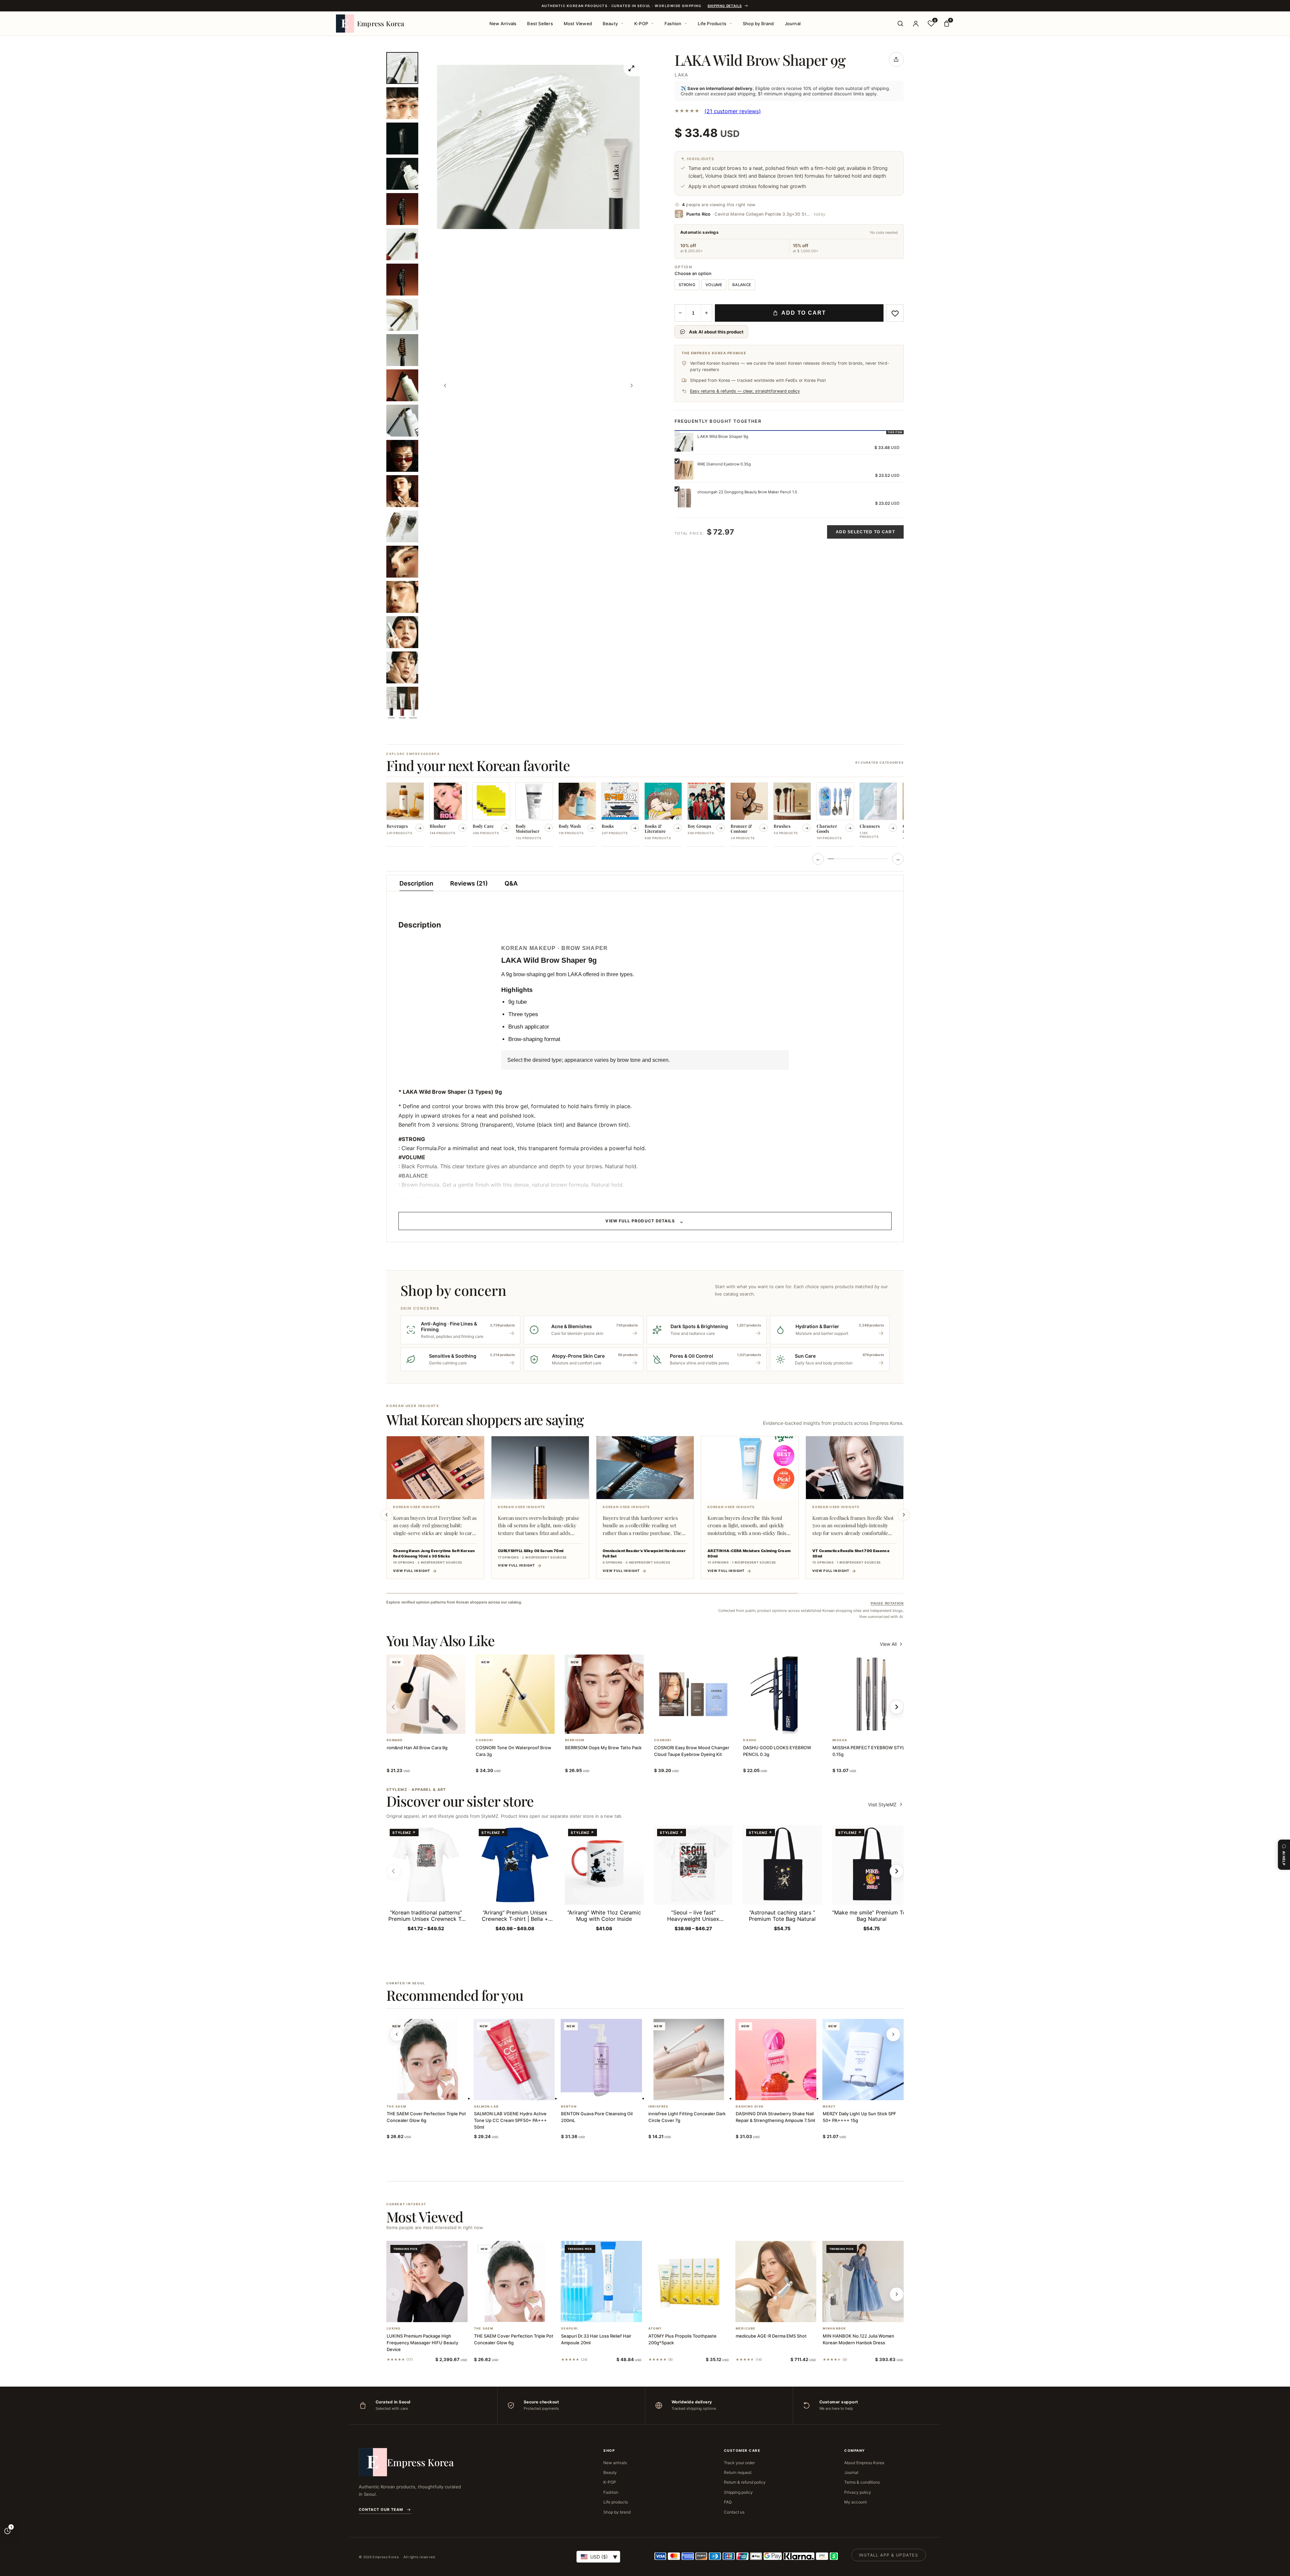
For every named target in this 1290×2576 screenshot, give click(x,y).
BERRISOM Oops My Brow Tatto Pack (603, 1748)
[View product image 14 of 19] (402, 526)
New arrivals (615, 2463)
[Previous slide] (386, 1515)
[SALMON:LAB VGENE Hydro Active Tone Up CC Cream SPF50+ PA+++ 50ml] (514, 2060)
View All (888, 1644)
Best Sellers (540, 24)
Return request (738, 2472)
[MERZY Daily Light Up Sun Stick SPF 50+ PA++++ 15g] (863, 2060)
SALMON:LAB (486, 2107)
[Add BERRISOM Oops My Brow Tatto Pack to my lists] (612, 1725)
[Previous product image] (445, 386)
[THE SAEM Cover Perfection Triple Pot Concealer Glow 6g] (427, 2060)
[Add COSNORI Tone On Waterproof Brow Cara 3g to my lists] (523, 1725)
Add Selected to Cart (865, 532)
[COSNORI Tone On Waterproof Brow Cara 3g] (515, 1694)
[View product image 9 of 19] (402, 350)
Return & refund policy (745, 2482)
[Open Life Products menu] (731, 24)
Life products (616, 2502)
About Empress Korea (864, 2463)
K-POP (641, 24)
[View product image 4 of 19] (402, 174)
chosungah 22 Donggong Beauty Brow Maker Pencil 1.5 (747, 492)
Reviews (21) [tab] (469, 883)
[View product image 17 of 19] (402, 632)
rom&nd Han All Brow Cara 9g (417, 1748)
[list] (645, 815)
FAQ (728, 2502)
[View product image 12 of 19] (402, 456)
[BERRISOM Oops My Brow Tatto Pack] (604, 1694)
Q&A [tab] (511, 883)
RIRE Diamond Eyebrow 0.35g (724, 464)
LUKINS (394, 2329)
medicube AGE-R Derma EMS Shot (771, 2336)
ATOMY (655, 2329)
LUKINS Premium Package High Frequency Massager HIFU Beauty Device (422, 2343)
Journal (793, 24)
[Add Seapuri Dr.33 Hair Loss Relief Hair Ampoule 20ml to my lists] (609, 2313)
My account (855, 2502)
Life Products (712, 24)
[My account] (916, 24)
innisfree (658, 2107)
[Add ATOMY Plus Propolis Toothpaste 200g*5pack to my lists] (697, 2313)
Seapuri (569, 2329)
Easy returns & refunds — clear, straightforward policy (745, 391)
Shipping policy (738, 2492)
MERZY (829, 2107)
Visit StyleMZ (886, 1804)
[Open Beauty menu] (622, 24)
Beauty (610, 24)
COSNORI (484, 1740)
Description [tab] (416, 883)
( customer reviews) (733, 111)
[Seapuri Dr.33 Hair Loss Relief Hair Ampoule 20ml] (601, 2281)
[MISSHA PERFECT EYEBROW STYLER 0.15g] (872, 1694)
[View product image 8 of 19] (402, 315)
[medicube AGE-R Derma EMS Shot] (776, 2281)
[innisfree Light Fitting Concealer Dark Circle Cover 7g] (689, 2060)
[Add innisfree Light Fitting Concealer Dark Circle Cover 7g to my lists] (697, 2091)
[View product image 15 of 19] (402, 562)
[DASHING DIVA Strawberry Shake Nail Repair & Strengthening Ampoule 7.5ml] (776, 2060)
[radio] (687, 285)
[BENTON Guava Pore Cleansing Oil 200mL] (601, 2060)
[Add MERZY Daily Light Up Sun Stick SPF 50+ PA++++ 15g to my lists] (871, 2091)
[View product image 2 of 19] (402, 103)
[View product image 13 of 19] (402, 491)
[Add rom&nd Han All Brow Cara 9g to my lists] (434, 1725)
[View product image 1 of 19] (402, 68)
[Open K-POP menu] (652, 24)
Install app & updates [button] (889, 2555)
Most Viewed (578, 24)
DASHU (750, 1740)
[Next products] (893, 2034)
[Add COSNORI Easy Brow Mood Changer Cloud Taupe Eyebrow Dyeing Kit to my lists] (701, 1725)
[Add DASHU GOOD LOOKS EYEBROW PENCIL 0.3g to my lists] (790, 1725)
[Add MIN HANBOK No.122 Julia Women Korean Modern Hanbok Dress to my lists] (871, 2313)
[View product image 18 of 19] (402, 667)
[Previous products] (397, 2034)
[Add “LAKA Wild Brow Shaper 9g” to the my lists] (895, 313)
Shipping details (725, 6)
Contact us (734, 2512)
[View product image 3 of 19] (402, 139)
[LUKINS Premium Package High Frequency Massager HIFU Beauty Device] (427, 2281)
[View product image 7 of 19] (402, 280)
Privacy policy (858, 2492)
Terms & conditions (862, 2482)
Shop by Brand (758, 24)
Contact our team (381, 2510)
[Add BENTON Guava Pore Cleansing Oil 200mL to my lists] (609, 2091)
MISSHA (840, 1740)
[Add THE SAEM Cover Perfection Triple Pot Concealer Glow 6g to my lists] (435, 2091)
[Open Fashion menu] (686, 24)
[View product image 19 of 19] (402, 703)
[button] (418, 1725)
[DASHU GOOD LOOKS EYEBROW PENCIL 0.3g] (782, 1694)
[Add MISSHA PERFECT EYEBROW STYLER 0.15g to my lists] (879, 1725)
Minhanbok (834, 2329)
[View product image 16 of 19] (402, 597)
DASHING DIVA (750, 2107)
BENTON (569, 2107)
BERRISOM (575, 1740)
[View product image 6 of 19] (402, 244)
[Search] (900, 24)
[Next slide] (904, 1515)
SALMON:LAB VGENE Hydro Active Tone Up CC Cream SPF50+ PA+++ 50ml (510, 2120)
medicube (746, 2329)
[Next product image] (632, 386)
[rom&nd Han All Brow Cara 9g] (426, 1694)
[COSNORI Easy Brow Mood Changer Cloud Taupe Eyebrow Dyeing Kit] (693, 1694)
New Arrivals (503, 24)
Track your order (739, 2463)
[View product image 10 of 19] (402, 385)
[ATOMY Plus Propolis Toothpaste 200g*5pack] (689, 2281)
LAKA (681, 75)
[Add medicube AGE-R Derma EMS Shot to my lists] (784, 2313)
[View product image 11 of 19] (402, 421)
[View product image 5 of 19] (402, 209)
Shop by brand (617, 2512)
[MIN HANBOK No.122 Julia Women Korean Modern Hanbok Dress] (863, 2281)
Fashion (673, 24)
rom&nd (395, 1740)
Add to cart (804, 313)
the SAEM (396, 2107)
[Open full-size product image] (632, 68)
